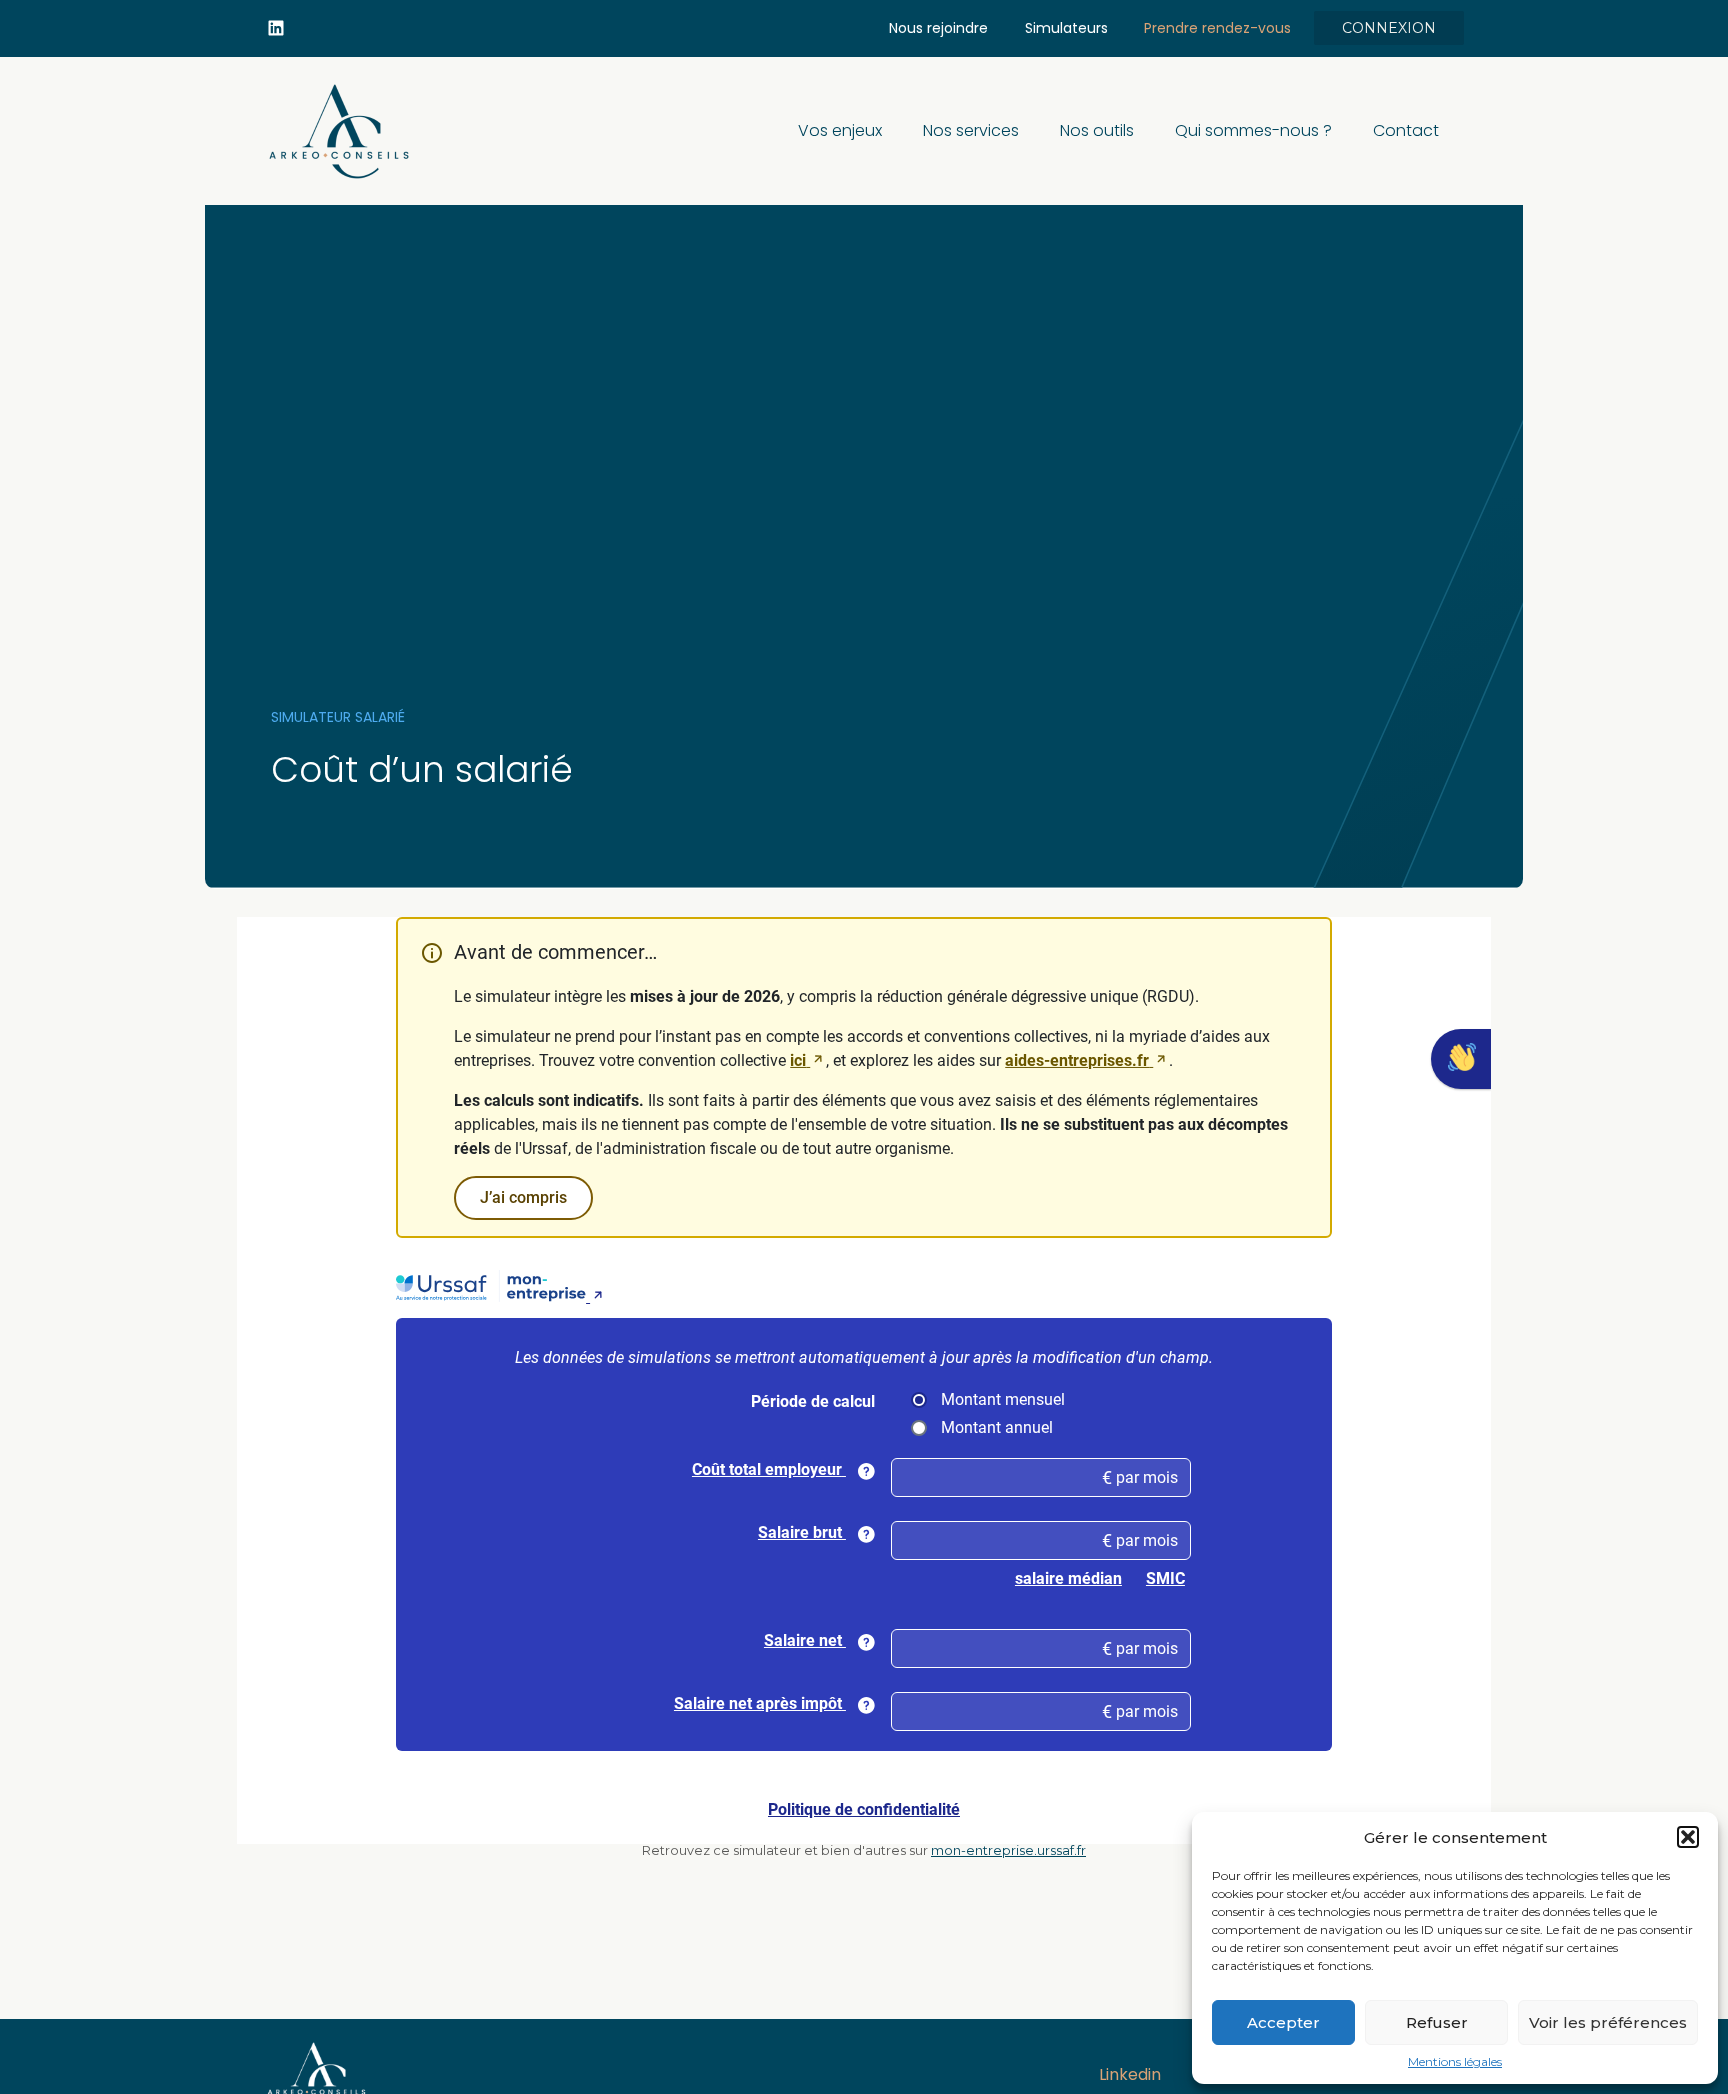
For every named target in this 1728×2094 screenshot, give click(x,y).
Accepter (1283, 2022)
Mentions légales (1455, 2062)
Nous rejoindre (938, 28)
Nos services (971, 130)
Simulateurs (1066, 28)
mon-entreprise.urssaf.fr (1008, 1850)
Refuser (1437, 2022)
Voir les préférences (1608, 2022)
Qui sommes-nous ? (1253, 130)
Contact (1406, 130)
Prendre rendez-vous (1217, 28)
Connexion (1389, 28)
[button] (1688, 1837)
